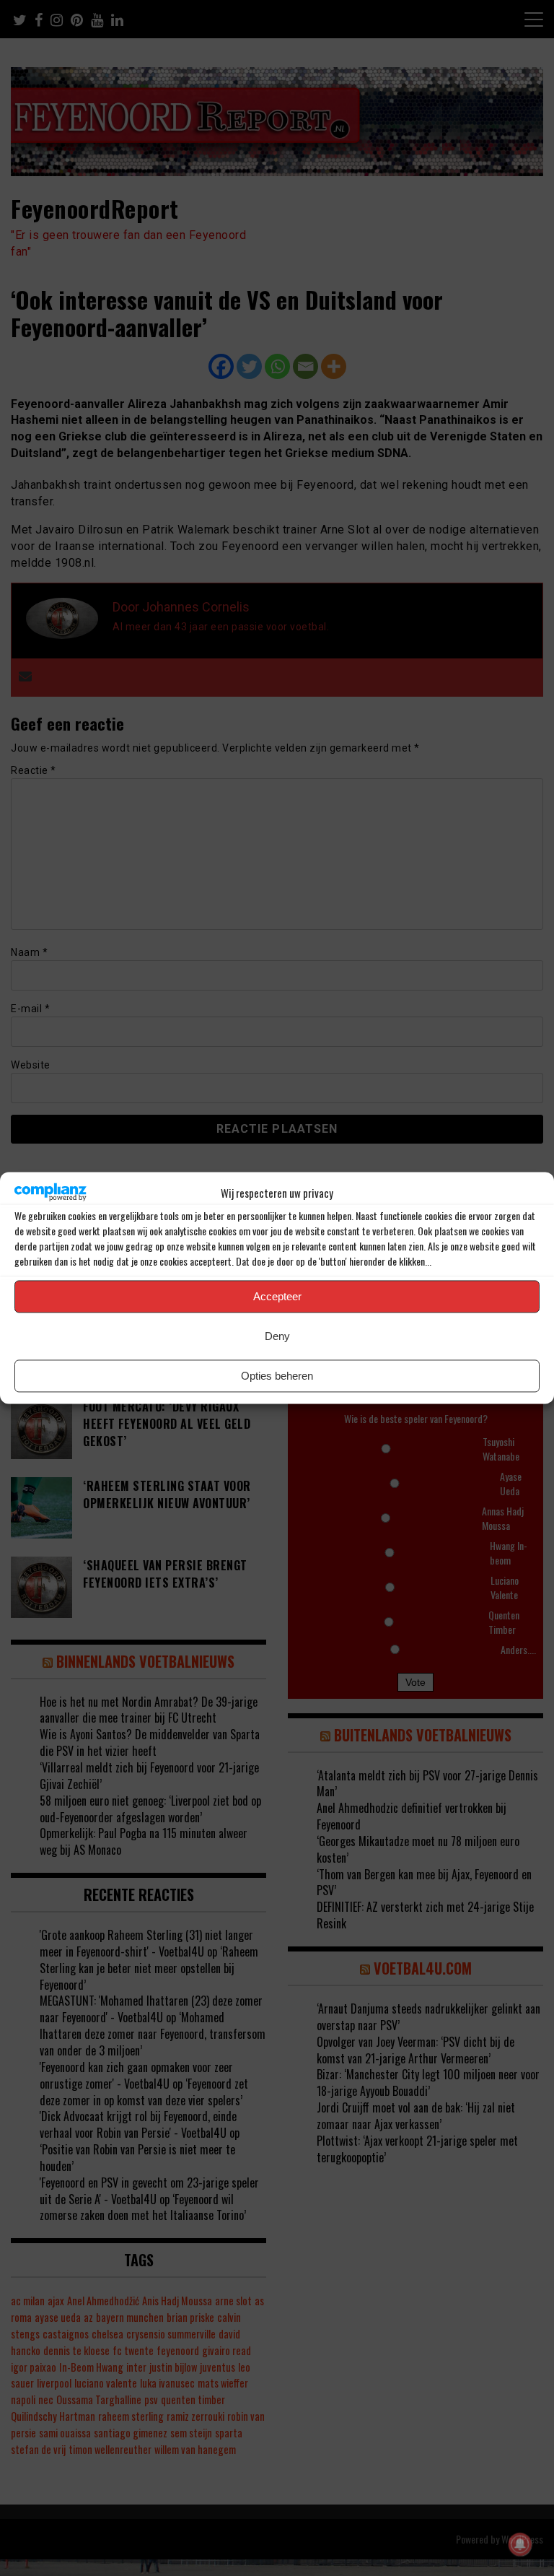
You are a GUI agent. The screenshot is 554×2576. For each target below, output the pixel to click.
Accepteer (277, 1296)
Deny (277, 1336)
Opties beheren (277, 1376)
